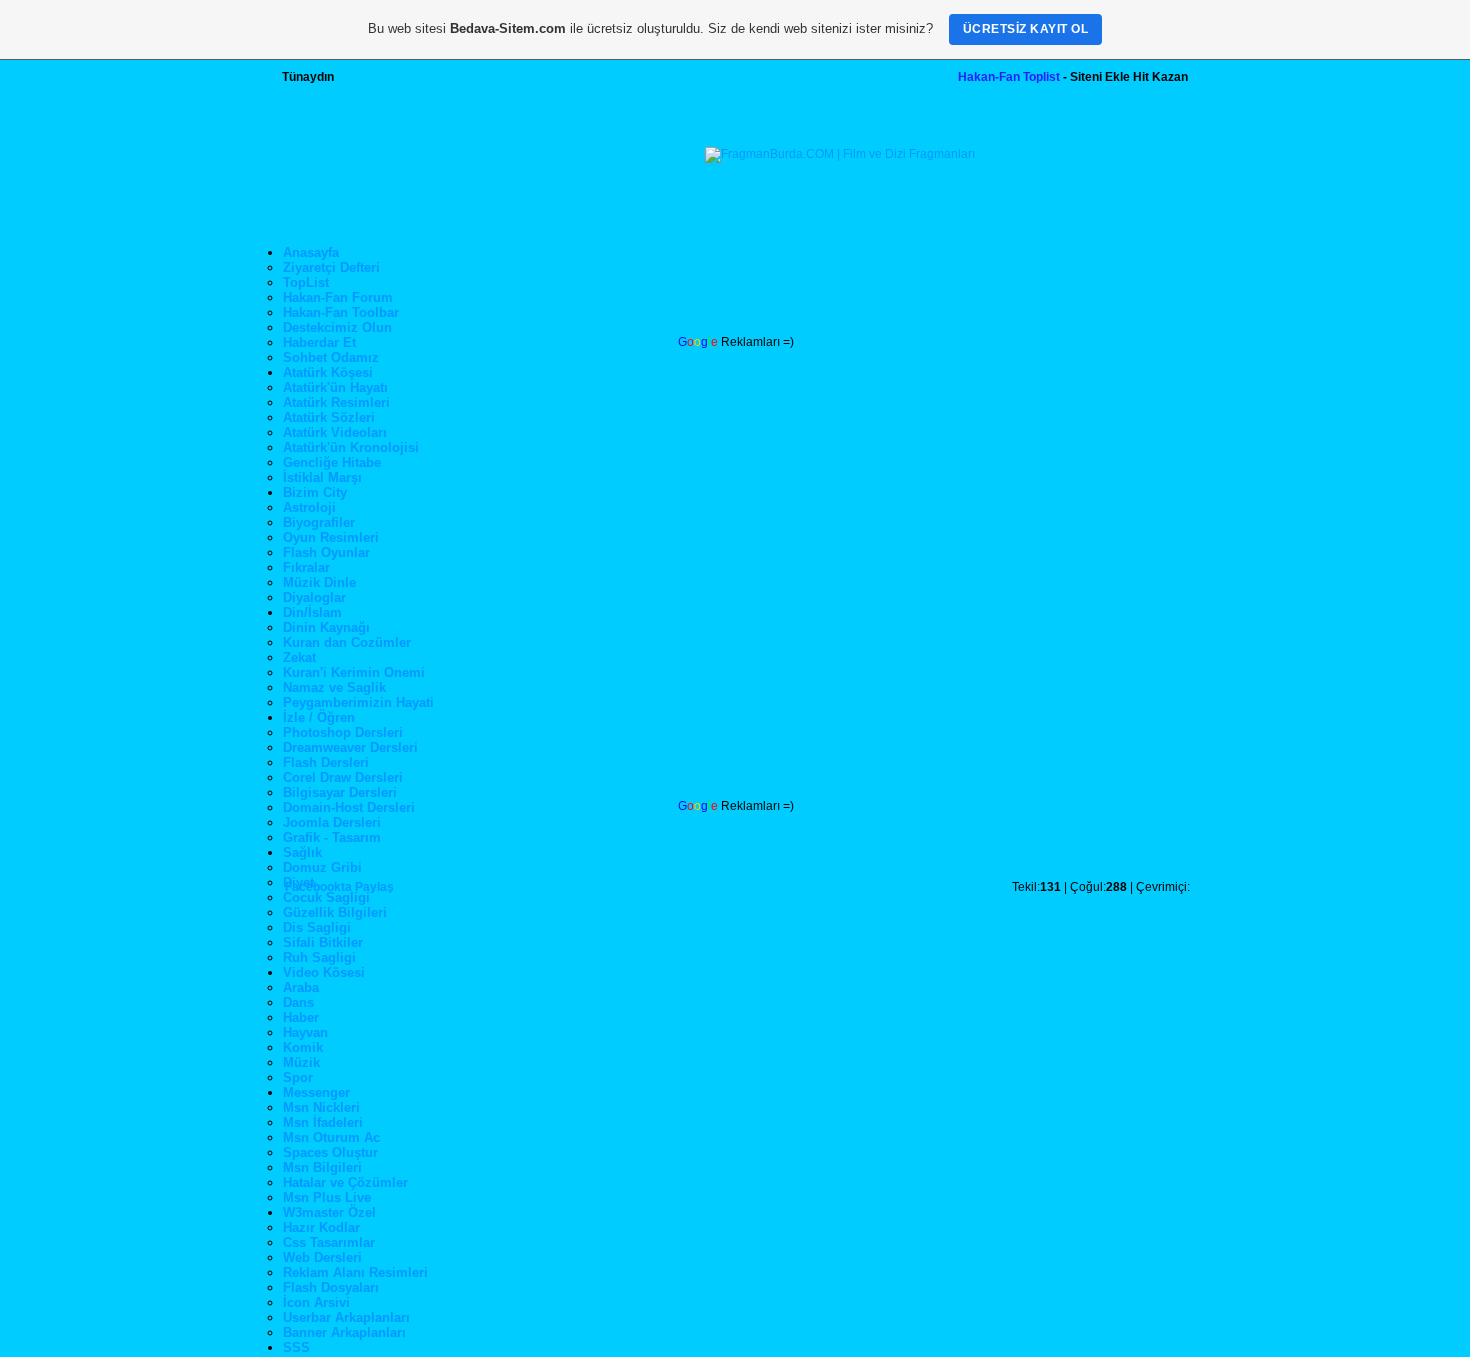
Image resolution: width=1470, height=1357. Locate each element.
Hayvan (305, 1032)
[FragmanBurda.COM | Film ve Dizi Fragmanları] (840, 154)
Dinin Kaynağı (326, 627)
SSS (296, 1347)
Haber (301, 1017)
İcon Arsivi (316, 1302)
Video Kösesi (324, 972)
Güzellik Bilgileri (335, 912)
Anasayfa (311, 252)
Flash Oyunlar (326, 552)
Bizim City (315, 492)
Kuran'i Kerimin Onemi (354, 672)
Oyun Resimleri (331, 537)
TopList (306, 282)
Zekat (299, 657)
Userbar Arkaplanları (346, 1317)
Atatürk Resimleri (336, 402)
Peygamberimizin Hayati (358, 702)
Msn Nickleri (321, 1107)
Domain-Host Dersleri (349, 807)
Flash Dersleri (326, 762)
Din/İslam (312, 612)
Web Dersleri (322, 1257)
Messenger (316, 1092)
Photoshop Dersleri (343, 732)
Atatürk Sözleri (329, 417)
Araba (301, 987)
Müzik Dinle (319, 582)
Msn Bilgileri (322, 1167)
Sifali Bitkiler (323, 942)
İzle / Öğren (319, 717)
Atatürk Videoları (335, 432)
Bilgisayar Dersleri (340, 792)
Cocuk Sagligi (326, 897)
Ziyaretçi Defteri (331, 267)
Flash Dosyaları (331, 1287)
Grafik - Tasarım (332, 837)
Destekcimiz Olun (337, 327)
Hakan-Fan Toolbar (341, 312)
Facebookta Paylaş (339, 887)
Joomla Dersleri (332, 822)
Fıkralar (306, 567)
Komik (303, 1047)
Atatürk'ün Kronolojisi (351, 447)
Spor (298, 1077)
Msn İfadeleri (323, 1122)
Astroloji (309, 507)
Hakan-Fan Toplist (1009, 77)
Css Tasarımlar (329, 1242)
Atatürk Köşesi (328, 372)
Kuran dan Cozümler (347, 642)
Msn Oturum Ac (331, 1137)
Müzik (301, 1062)
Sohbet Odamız (331, 357)
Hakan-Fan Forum (338, 297)
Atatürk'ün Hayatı (335, 387)
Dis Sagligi (317, 927)
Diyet (298, 882)
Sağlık (302, 852)
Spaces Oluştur (330, 1152)
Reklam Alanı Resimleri (355, 1272)
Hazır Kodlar (321, 1227)
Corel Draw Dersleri (343, 777)
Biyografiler (319, 522)
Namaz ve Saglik (334, 687)
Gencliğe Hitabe (332, 462)
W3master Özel (329, 1212)
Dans (298, 1002)
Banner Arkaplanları (344, 1332)
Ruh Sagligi (319, 957)
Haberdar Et (319, 342)
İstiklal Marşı (322, 477)
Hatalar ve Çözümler (345, 1182)
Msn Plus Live (327, 1197)
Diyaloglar (314, 597)
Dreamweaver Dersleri (350, 747)
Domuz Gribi (322, 867)
